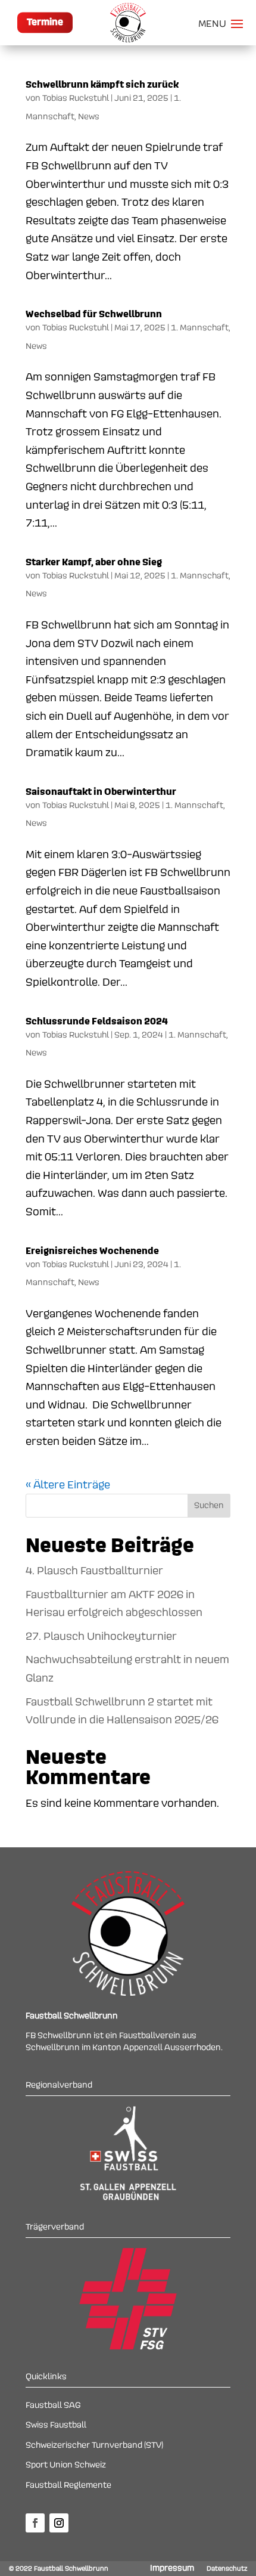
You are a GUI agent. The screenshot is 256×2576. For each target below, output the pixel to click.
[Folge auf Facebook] (35, 2523)
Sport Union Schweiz (66, 2465)
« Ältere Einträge (68, 1485)
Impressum (172, 2568)
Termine (45, 23)
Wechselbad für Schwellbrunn (94, 314)
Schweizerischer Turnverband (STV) (94, 2445)
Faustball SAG (53, 2405)
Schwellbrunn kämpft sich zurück (102, 85)
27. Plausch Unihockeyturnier (101, 1636)
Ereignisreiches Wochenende (92, 1251)
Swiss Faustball (56, 2425)
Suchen (209, 1506)
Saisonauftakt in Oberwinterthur (101, 792)
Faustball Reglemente (68, 2485)
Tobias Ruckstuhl (76, 98)
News (89, 117)
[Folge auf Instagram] (59, 2523)
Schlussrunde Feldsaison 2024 (97, 1021)
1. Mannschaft (200, 328)
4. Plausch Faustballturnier (94, 1571)
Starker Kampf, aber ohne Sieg (94, 562)
